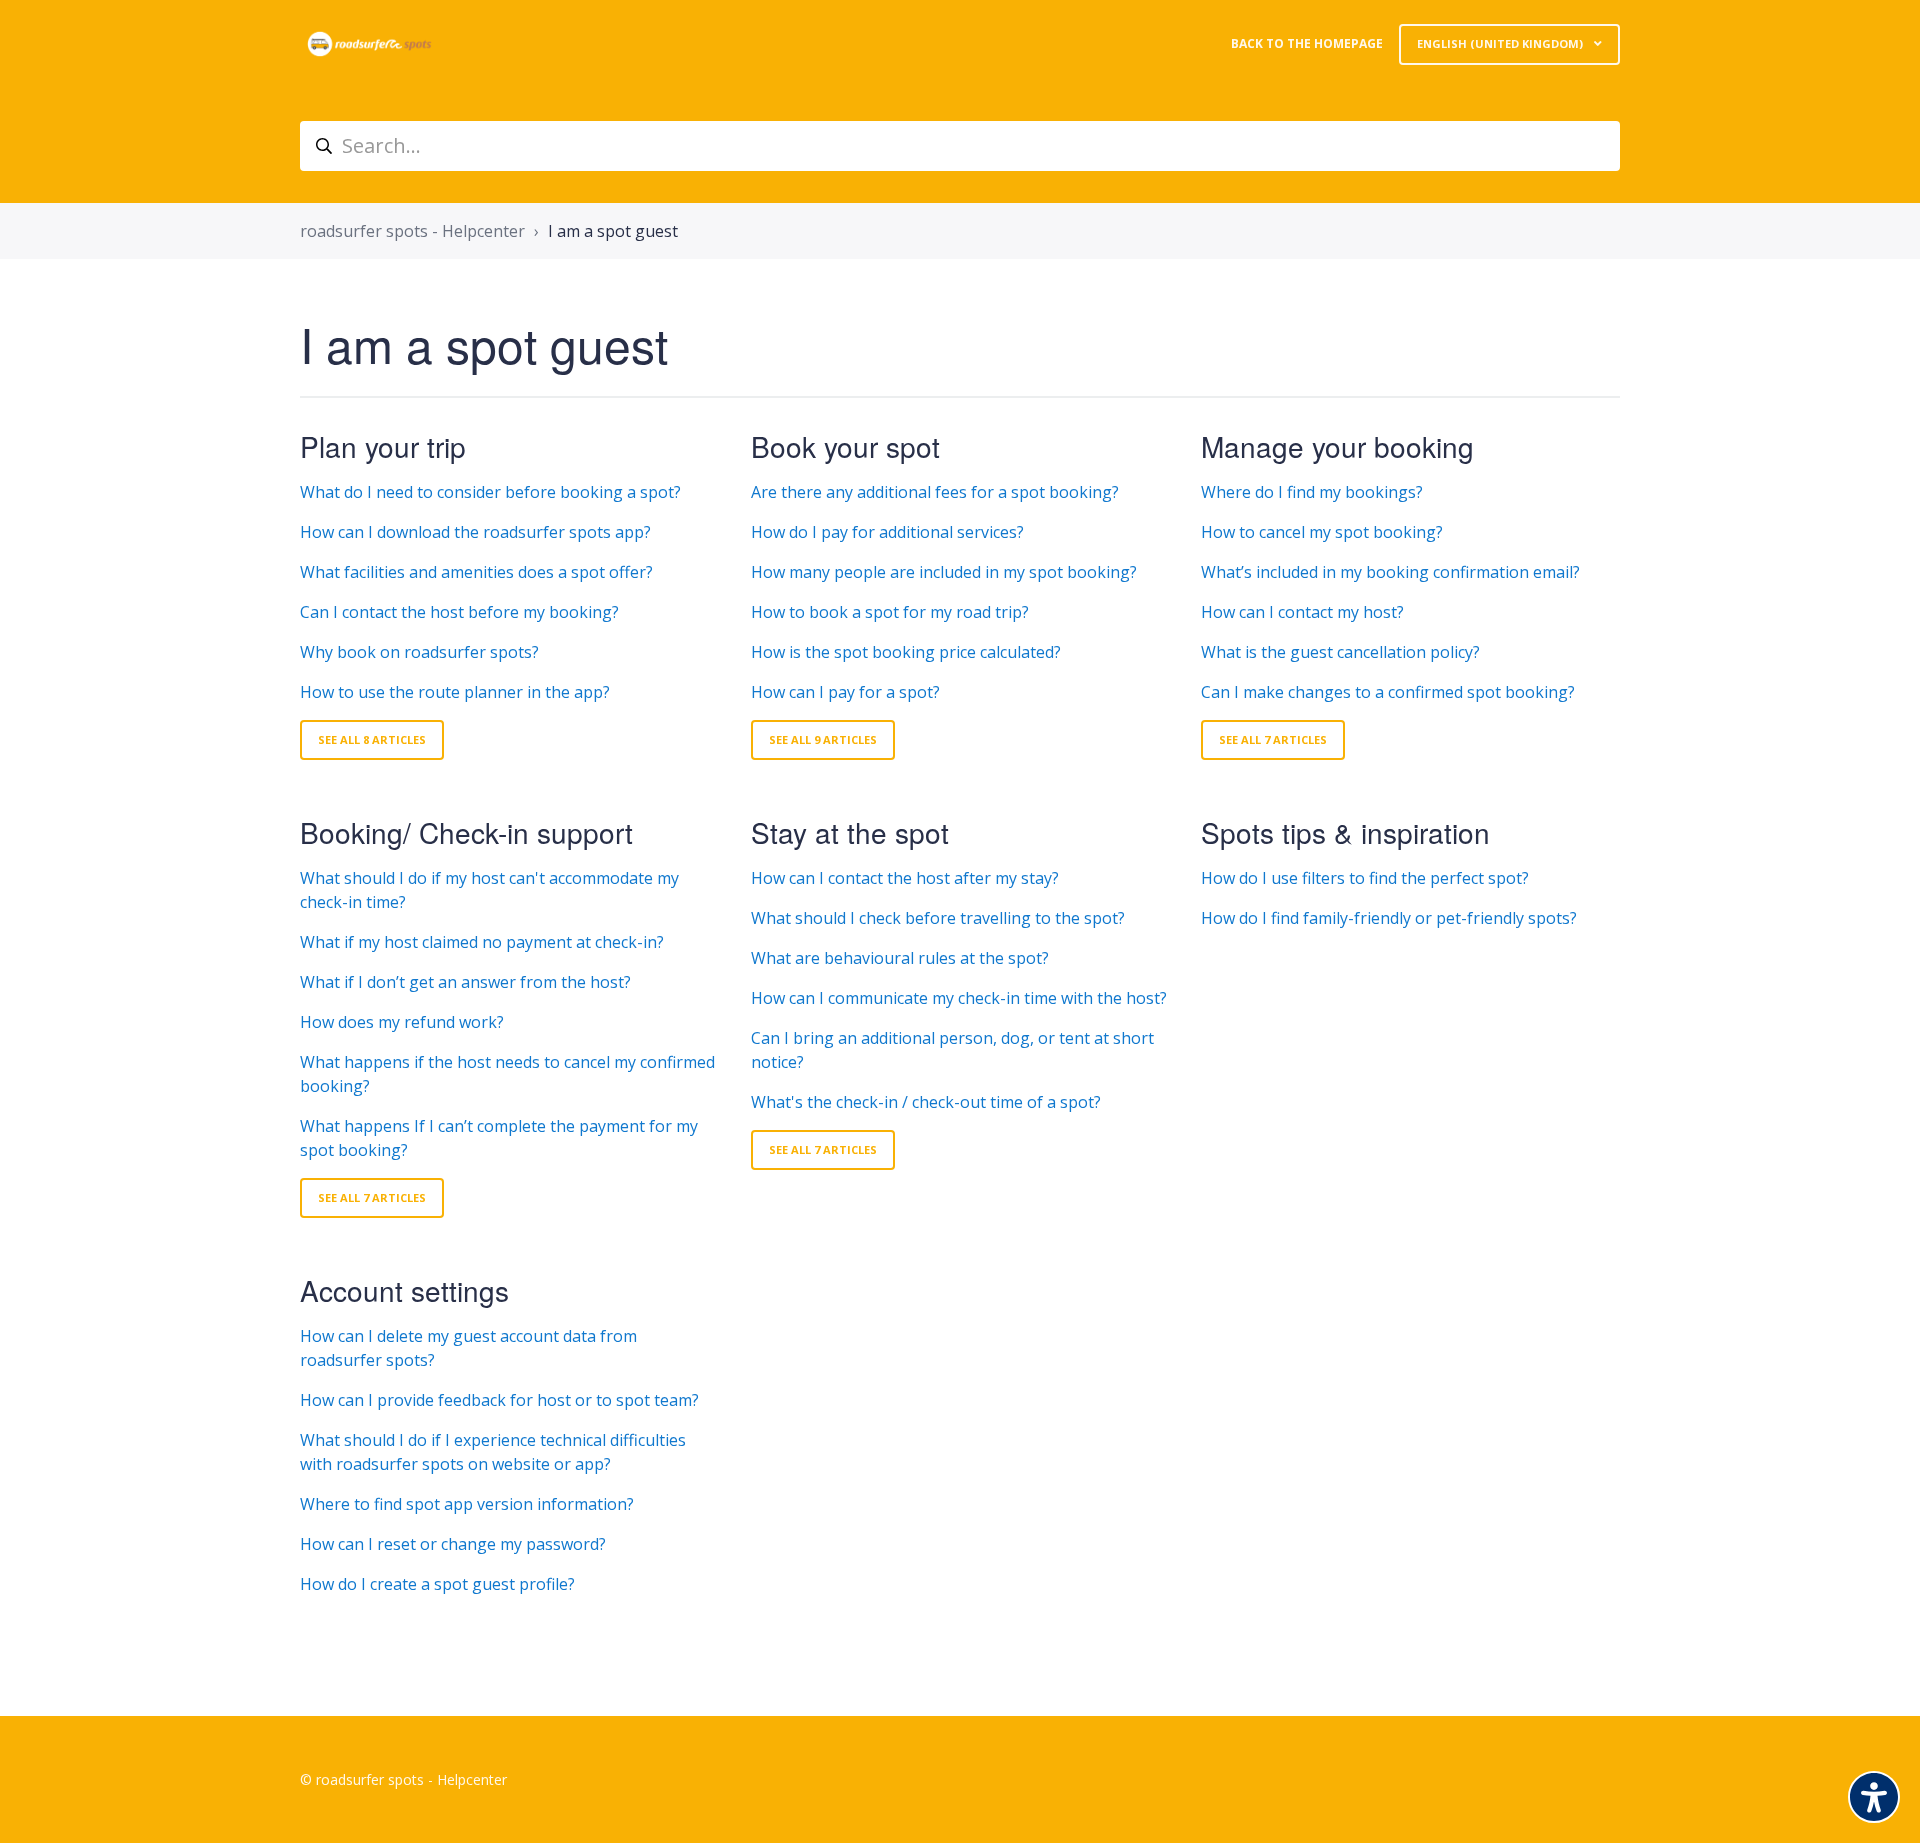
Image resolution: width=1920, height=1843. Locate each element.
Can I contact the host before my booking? (459, 612)
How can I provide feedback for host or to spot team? (499, 1400)
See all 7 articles (1273, 739)
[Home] (369, 44)
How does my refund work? (402, 1022)
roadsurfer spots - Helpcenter (412, 231)
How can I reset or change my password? (453, 1544)
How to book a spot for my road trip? (890, 612)
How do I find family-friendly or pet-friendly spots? (1389, 918)
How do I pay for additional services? (887, 532)
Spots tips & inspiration (1345, 832)
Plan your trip (383, 446)
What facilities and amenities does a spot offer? (476, 572)
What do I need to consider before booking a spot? (490, 492)
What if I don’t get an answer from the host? (465, 982)
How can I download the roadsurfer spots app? (475, 532)
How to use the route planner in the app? (455, 692)
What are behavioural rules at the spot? (900, 958)
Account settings (404, 1290)
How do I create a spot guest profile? (437, 1584)
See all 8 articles (372, 739)
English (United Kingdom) (1501, 43)
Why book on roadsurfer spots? (419, 652)
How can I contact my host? (1302, 612)
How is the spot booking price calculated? (906, 652)
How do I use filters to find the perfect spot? (1365, 878)
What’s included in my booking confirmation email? (1390, 572)
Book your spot (845, 446)
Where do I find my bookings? (1312, 492)
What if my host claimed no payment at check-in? (482, 942)
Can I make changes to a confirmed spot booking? (1388, 692)
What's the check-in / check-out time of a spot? (926, 1102)
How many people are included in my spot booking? (944, 572)
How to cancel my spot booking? (1322, 532)
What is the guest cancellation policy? (1340, 652)
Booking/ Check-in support (466, 832)
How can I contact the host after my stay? (905, 878)
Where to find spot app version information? (467, 1504)
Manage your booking (1337, 446)
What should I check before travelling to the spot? (946, 918)
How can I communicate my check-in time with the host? (959, 998)
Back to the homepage (1307, 43)
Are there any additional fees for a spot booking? (935, 492)
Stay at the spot (850, 832)
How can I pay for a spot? (845, 692)
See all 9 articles (823, 739)
